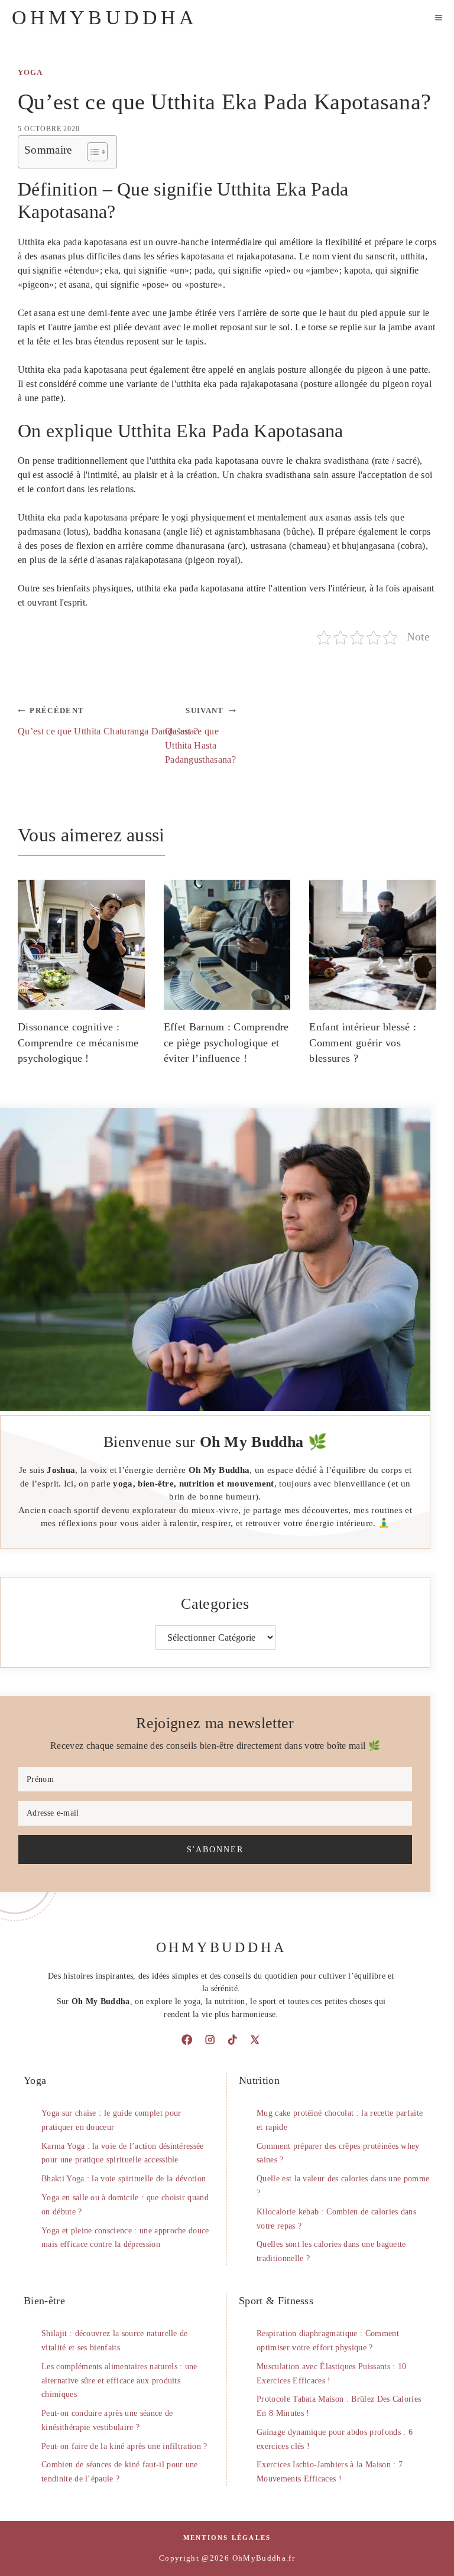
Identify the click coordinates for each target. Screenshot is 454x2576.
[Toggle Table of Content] (91, 152)
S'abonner (215, 1849)
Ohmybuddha (105, 17)
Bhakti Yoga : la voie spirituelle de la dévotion (124, 2179)
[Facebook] (187, 2040)
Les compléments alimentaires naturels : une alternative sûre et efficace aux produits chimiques (119, 2381)
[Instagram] (210, 2040)
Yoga (30, 73)
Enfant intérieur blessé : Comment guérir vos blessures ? (363, 1043)
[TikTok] (232, 2040)
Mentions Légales (227, 2538)
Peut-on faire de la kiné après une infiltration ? (124, 2446)
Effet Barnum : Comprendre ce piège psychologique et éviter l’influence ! (226, 1043)
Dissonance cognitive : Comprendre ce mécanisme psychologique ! (78, 1043)
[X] (255, 2040)
